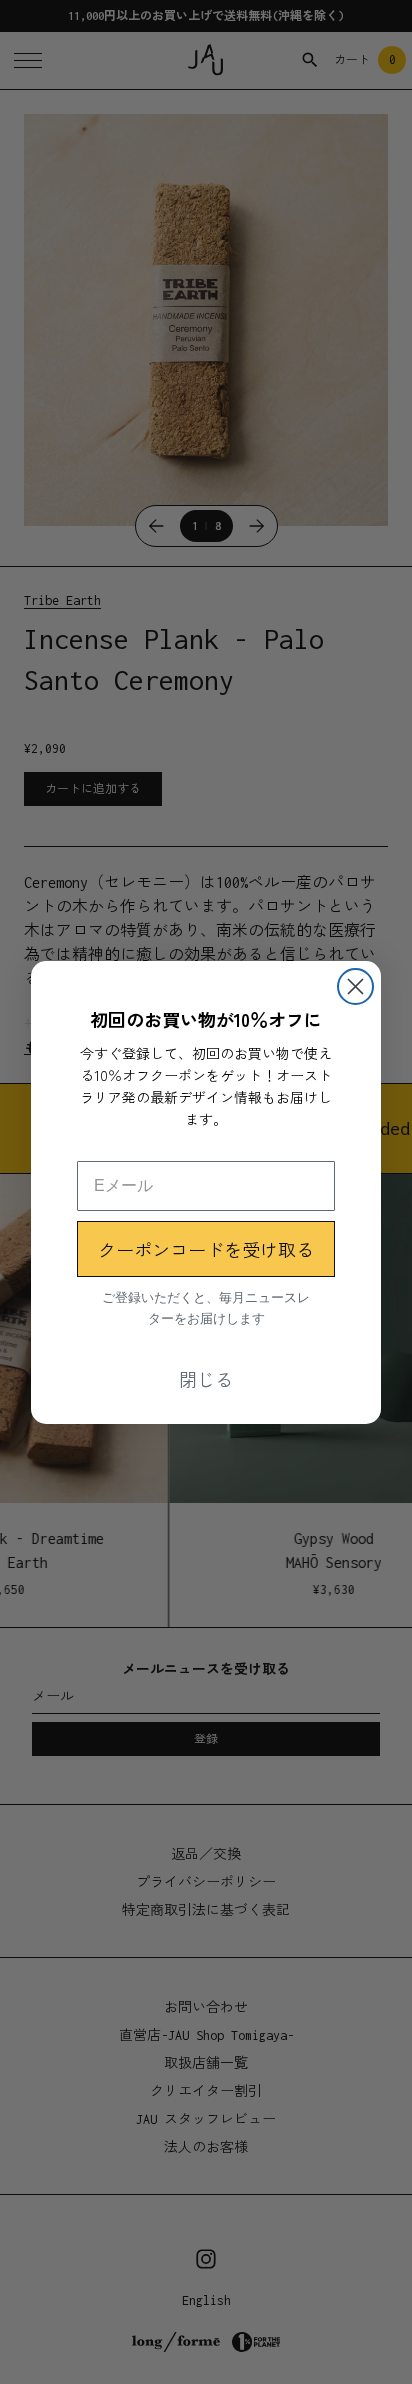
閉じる (206, 1379)
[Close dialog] (355, 986)
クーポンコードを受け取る (206, 1249)
